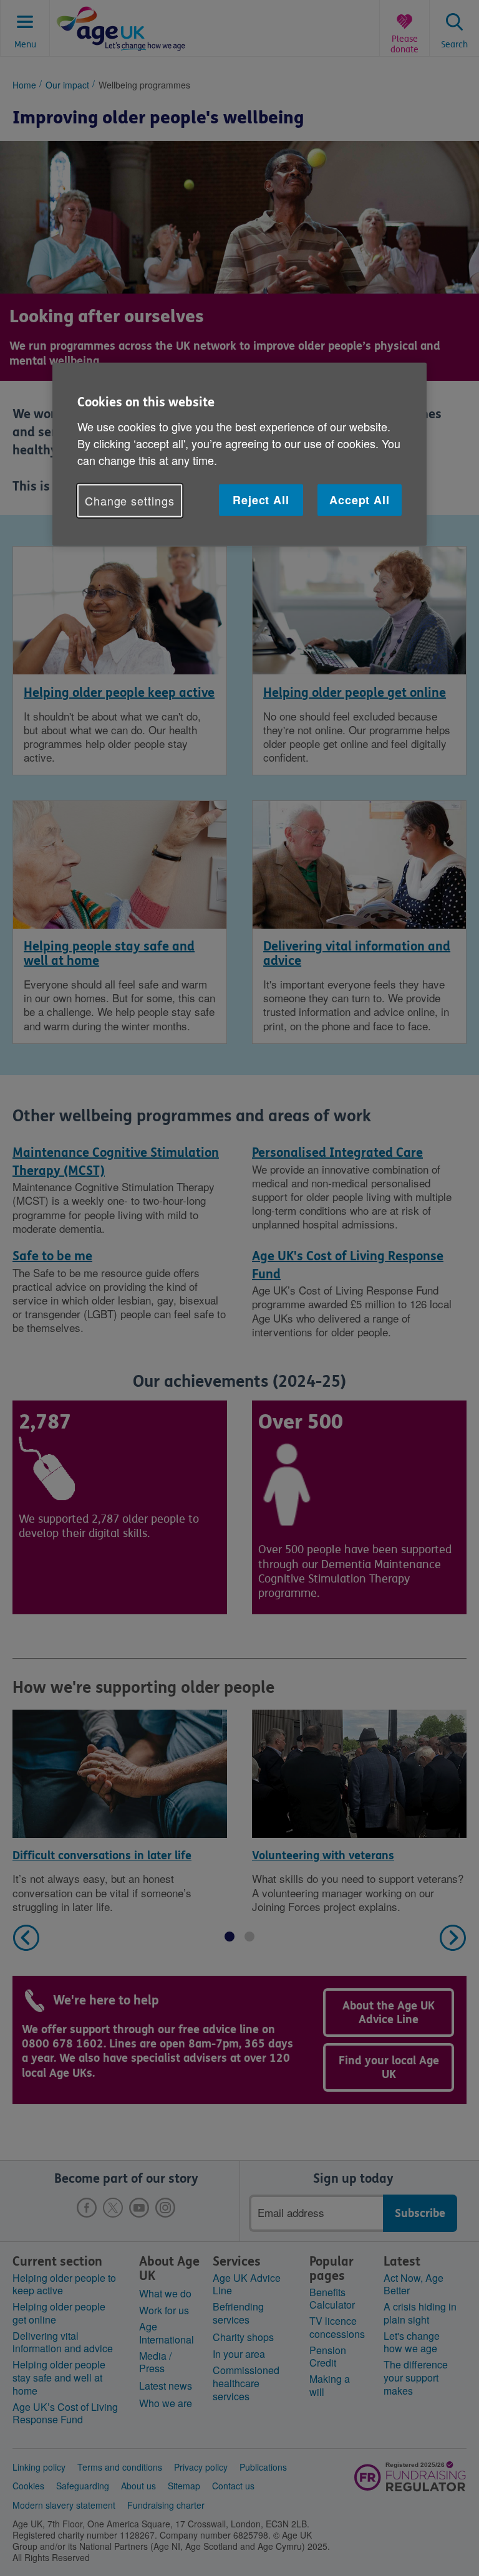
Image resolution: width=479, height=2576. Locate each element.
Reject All (261, 500)
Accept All (360, 500)
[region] (239, 454)
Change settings (130, 500)
